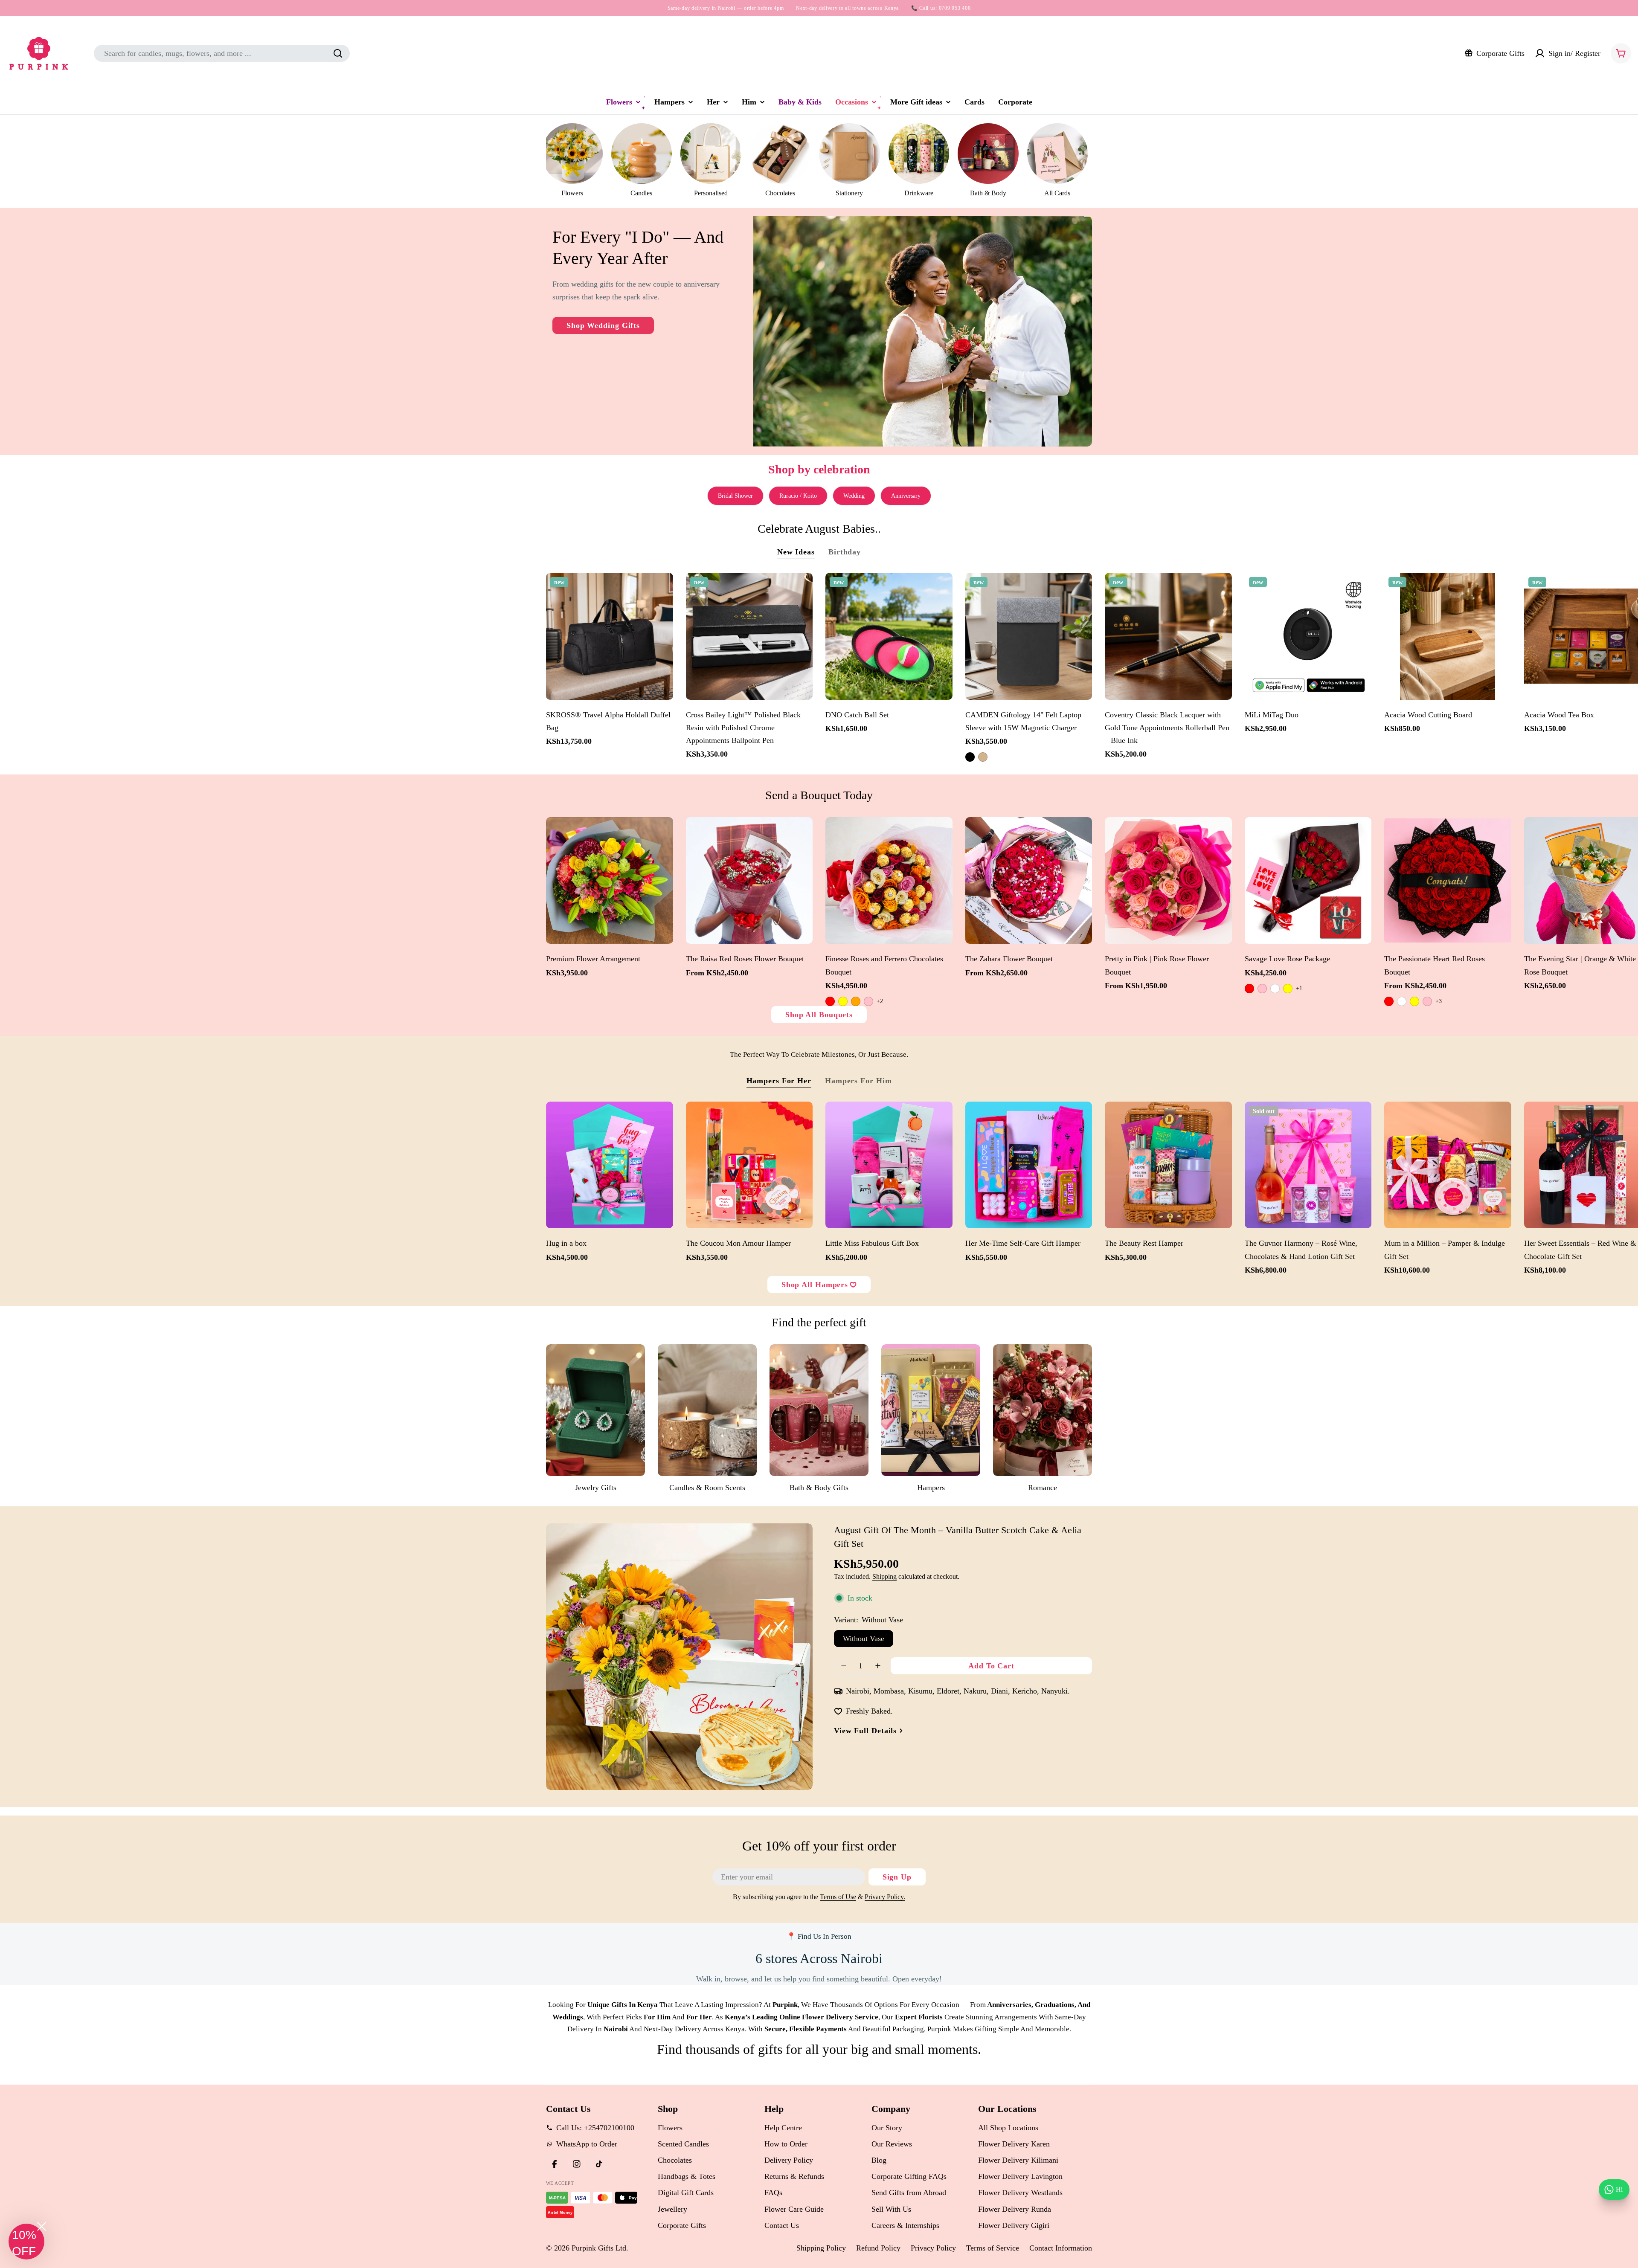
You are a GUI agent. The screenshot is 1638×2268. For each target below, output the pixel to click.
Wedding (854, 496)
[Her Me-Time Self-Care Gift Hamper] (1029, 1165)
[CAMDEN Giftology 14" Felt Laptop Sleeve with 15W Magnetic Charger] (1029, 636)
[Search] (338, 53)
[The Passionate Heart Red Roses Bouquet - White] (1402, 1001)
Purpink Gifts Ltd (599, 2248)
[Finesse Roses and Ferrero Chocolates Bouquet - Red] (830, 1001)
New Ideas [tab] (796, 552)
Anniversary (906, 496)
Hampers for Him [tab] (858, 1081)
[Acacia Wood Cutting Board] (1448, 636)
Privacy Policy (933, 2248)
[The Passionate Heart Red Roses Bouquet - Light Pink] (1427, 1001)
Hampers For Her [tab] (779, 1081)
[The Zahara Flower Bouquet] (1029, 881)
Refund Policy (878, 2248)
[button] (26, 2242)
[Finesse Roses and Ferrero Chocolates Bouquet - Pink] (868, 1001)
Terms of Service (993, 2248)
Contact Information (1061, 2248)
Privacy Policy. (885, 1897)
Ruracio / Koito (798, 496)
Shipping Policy (821, 2248)
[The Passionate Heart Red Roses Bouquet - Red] (1389, 1001)
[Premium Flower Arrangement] (610, 881)
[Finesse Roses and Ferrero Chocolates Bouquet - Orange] (856, 1001)
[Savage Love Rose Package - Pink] (1262, 989)
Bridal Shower (735, 496)
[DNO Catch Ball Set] (889, 636)
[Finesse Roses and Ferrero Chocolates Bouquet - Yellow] (843, 1001)
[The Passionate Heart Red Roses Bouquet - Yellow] (1414, 1001)
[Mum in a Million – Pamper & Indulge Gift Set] (1448, 1165)
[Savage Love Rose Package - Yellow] (1288, 989)
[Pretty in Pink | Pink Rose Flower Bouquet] (1168, 881)
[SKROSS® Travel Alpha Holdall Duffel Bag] (610, 636)
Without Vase (864, 1639)
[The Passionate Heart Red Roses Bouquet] (1448, 881)
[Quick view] (662, 590)
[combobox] (222, 53)
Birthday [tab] (845, 552)
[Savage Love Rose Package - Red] (1249, 989)
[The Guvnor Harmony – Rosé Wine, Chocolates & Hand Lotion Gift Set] (1308, 1165)
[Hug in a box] (610, 1165)
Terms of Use (838, 1897)
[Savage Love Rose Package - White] (1275, 989)
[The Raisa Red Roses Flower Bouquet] (749, 881)
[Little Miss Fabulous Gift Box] (889, 1165)
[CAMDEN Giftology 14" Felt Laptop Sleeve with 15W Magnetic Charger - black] (970, 757)
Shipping (884, 1577)
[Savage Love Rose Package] (1308, 881)
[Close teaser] (42, 2226)
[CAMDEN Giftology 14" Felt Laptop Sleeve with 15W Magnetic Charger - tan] (983, 757)
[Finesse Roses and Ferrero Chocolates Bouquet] (889, 881)
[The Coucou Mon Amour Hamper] (749, 1165)
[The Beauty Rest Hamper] (1168, 1165)
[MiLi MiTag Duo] (1308, 636)
